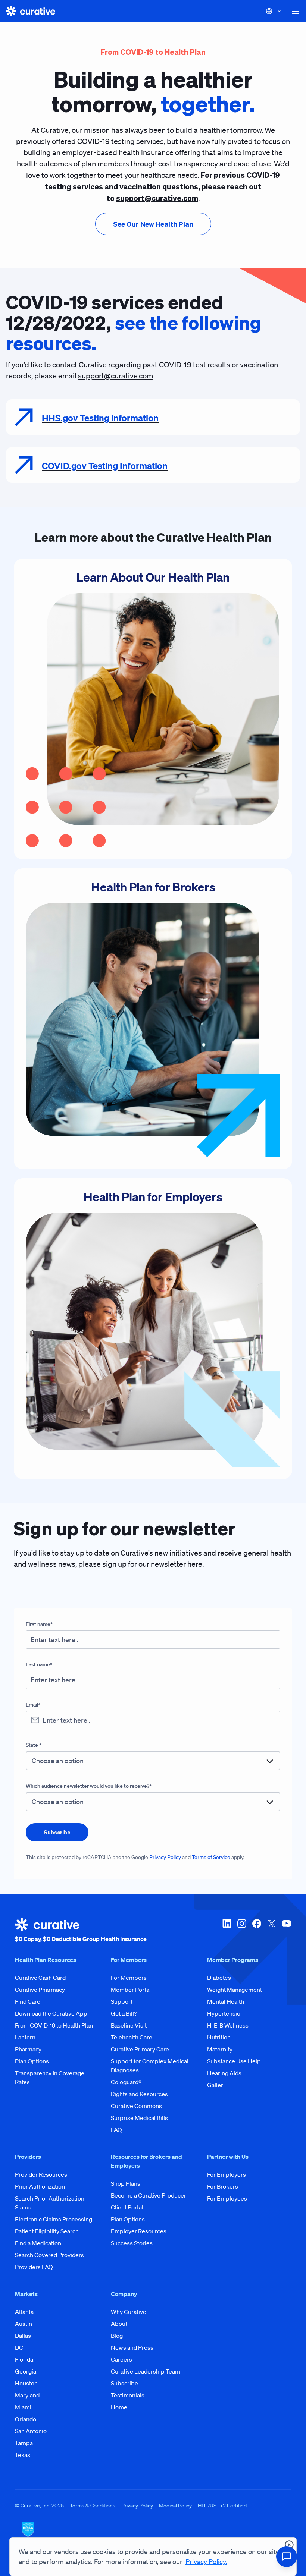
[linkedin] (227, 1931)
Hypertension (225, 2013)
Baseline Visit (129, 2025)
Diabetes (219, 1978)
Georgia (26, 2371)
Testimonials (128, 2395)
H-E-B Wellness (228, 2025)
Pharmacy (28, 2049)
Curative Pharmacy (40, 1990)
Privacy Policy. (206, 2561)
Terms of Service (211, 1857)
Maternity (220, 2049)
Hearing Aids (224, 2073)
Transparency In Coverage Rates (50, 2078)
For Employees (227, 2198)
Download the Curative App (51, 2013)
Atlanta (24, 2312)
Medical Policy (175, 2506)
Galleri (216, 2085)
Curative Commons (136, 2106)
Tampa (24, 2443)
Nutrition (219, 2037)
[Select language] (274, 11)
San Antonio (31, 2431)
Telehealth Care (132, 2037)
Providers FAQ (34, 2267)
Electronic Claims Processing (54, 2219)
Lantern (25, 2037)
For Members (129, 1978)
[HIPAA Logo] (153, 2534)
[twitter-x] (272, 1931)
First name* (39, 1624)
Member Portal (131, 1990)
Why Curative (129, 2312)
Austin (24, 2324)
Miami (23, 2407)
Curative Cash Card (40, 1978)
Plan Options (32, 2061)
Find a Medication (38, 2243)
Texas (23, 2455)
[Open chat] (287, 2557)
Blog (117, 2336)
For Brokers (223, 2186)
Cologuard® (126, 2082)
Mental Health (226, 2001)
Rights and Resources (139, 2094)
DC (19, 2347)
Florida (24, 2359)
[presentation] (153, 224)
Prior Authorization (40, 2186)
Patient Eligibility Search (47, 2231)
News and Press (132, 2347)
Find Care (28, 2001)
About (119, 2324)
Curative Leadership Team (146, 2371)
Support (122, 2001)
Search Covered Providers (49, 2255)
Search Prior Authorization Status (50, 2203)
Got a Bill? (124, 2013)
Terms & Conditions (93, 2506)
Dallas (23, 2336)
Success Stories (132, 2243)
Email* (33, 1705)
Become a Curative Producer (149, 2195)
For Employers (227, 2174)
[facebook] (257, 1931)
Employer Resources (139, 2231)
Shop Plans (126, 2183)
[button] (296, 11)
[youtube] (287, 1931)
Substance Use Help (234, 2061)
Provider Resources (41, 2174)
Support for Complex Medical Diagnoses (150, 2066)
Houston (26, 2383)
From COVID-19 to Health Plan (54, 2025)
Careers (121, 2359)
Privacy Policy (165, 1857)
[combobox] (153, 1761)
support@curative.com (115, 376)
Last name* (39, 1664)
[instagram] (242, 1931)
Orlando (26, 2419)
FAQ (116, 2130)
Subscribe (124, 2383)
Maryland (27, 2395)
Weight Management (235, 1990)
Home (119, 2407)
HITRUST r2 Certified (222, 2506)
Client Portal (127, 2207)
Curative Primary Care (140, 2049)
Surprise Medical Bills (139, 2118)
